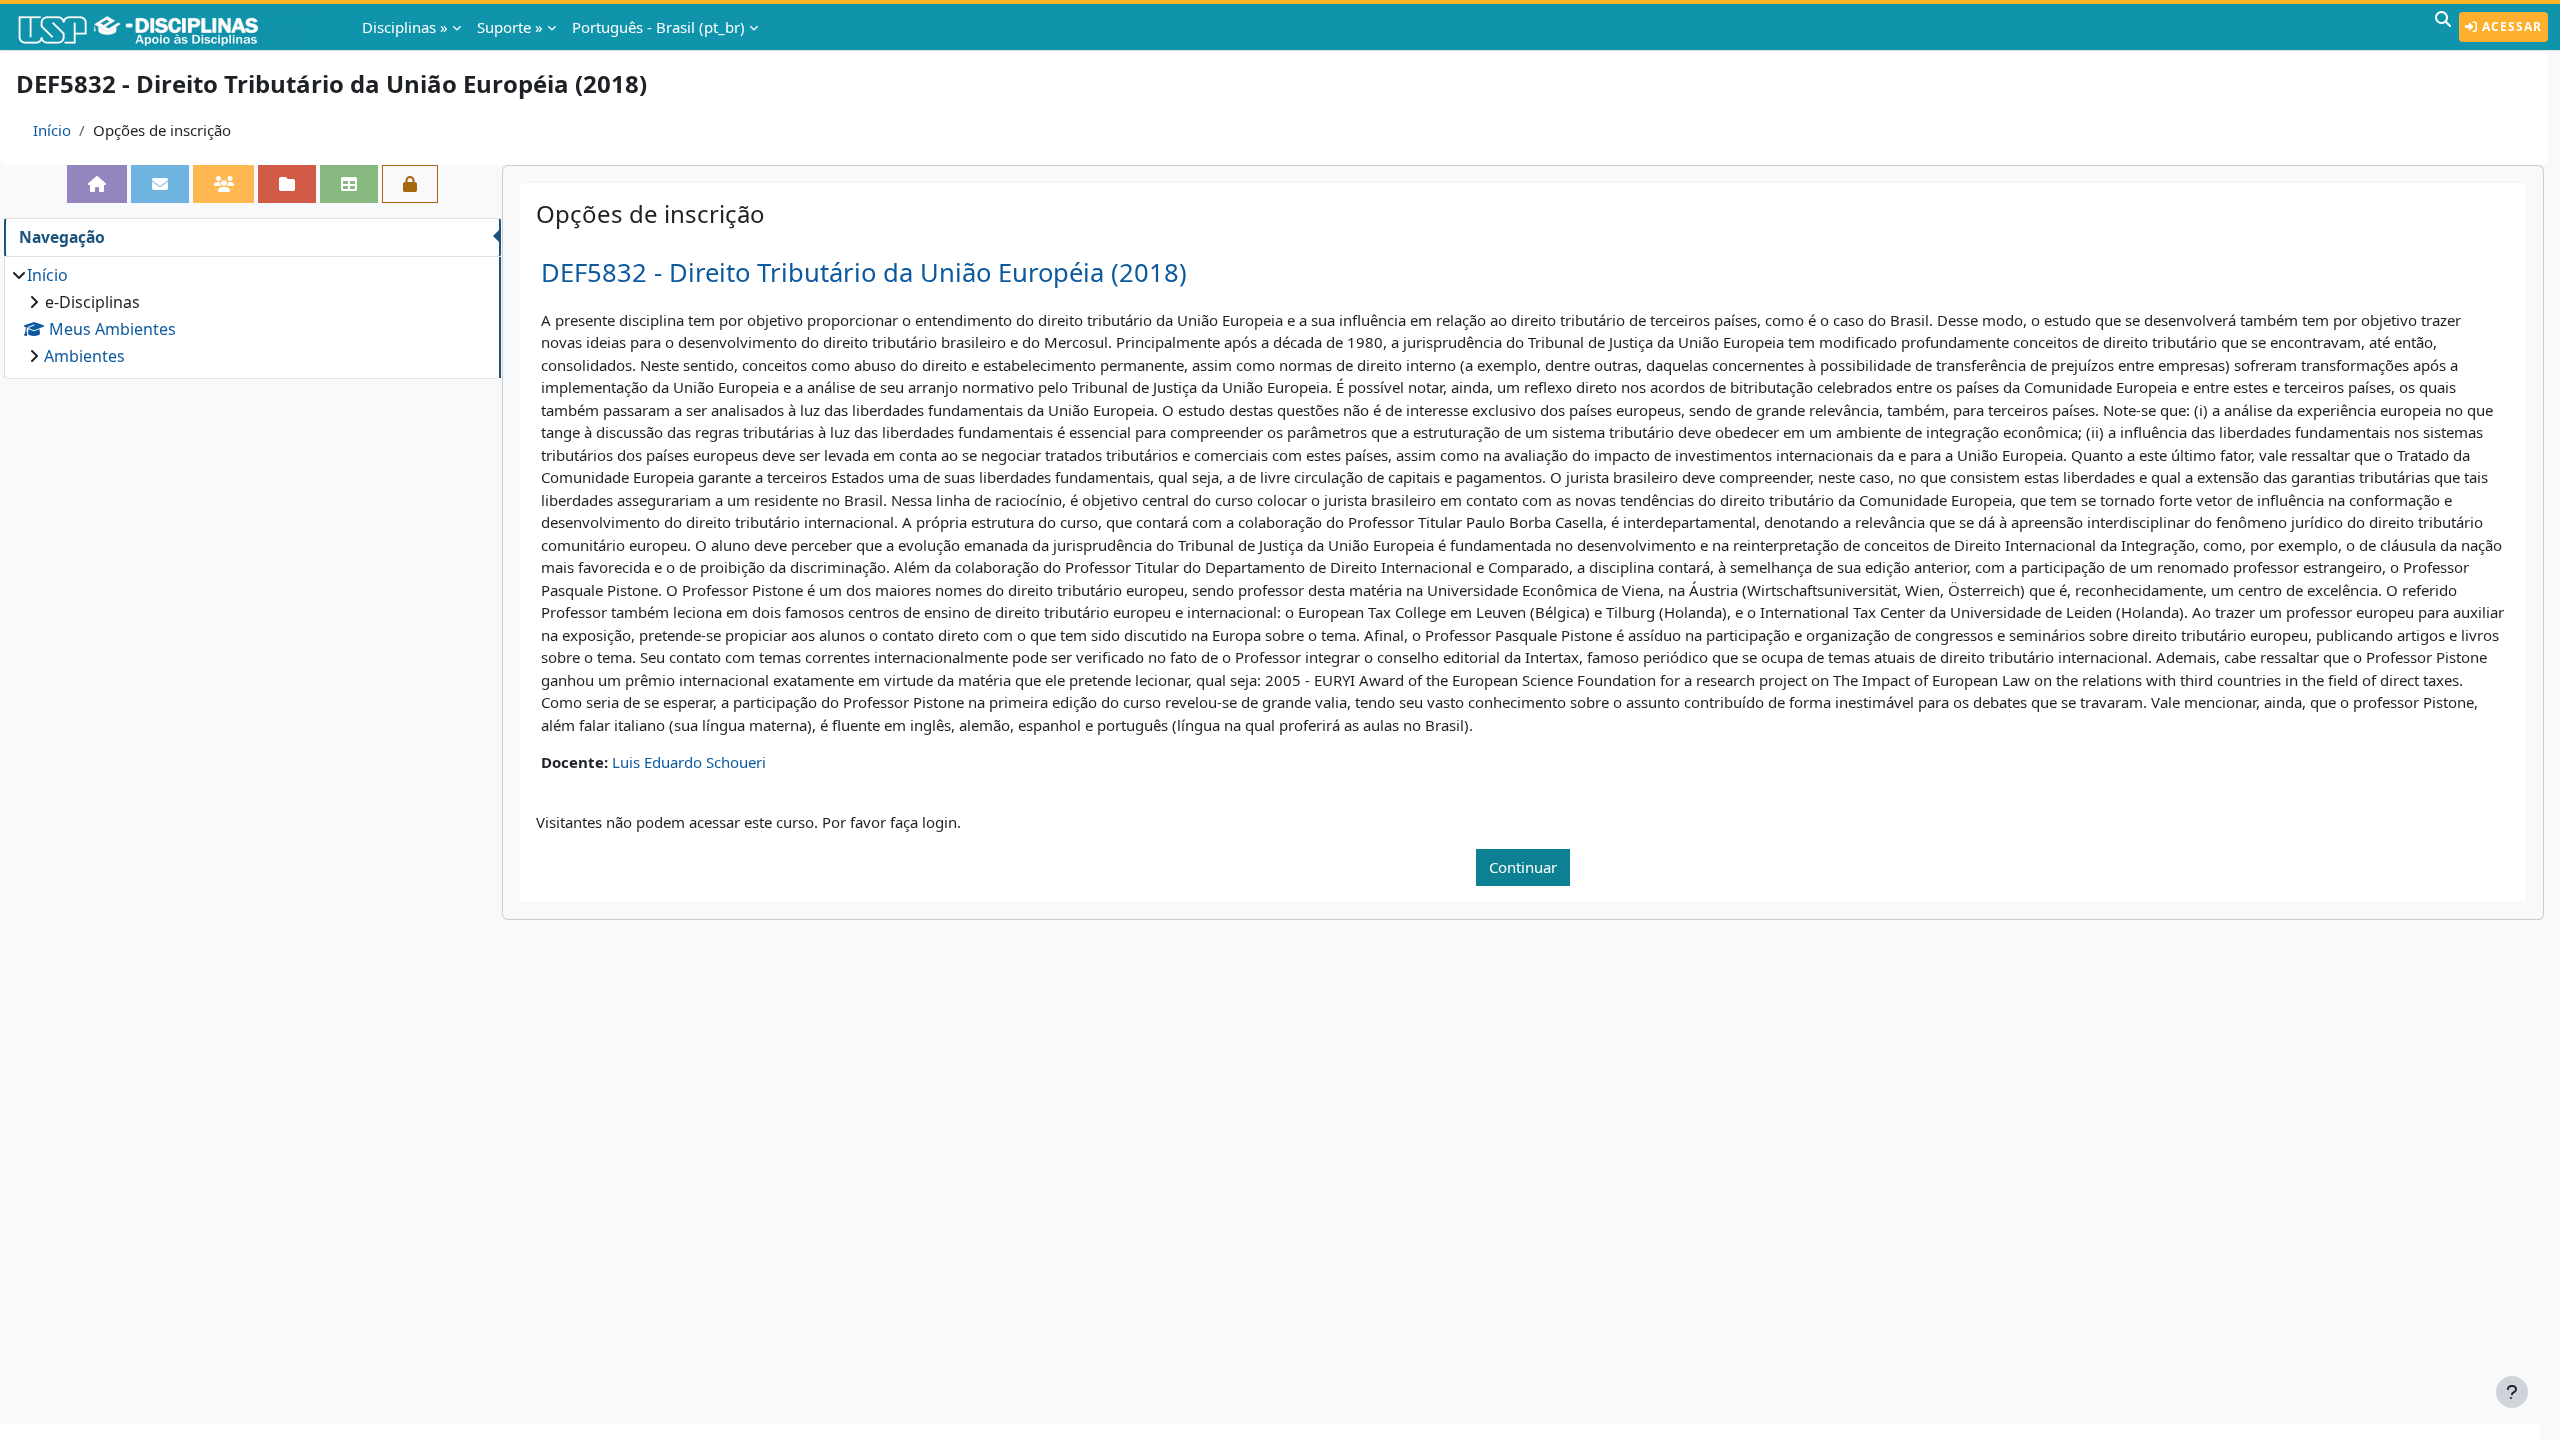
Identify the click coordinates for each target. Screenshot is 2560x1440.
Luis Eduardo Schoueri (689, 762)
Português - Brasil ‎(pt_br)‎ (658, 27)
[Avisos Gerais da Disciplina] (160, 184)
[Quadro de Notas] (349, 184)
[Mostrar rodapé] (2512, 1392)
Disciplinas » (405, 27)
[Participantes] (224, 184)
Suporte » (510, 27)
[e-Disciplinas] (168, 27)
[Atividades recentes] (287, 184)
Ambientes (84, 356)
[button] (2443, 27)
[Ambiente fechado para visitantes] (410, 184)
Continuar (1523, 867)
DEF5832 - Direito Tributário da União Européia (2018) (864, 272)
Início (52, 130)
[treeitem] (252, 315)
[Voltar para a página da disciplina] (97, 184)
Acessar (2510, 26)
